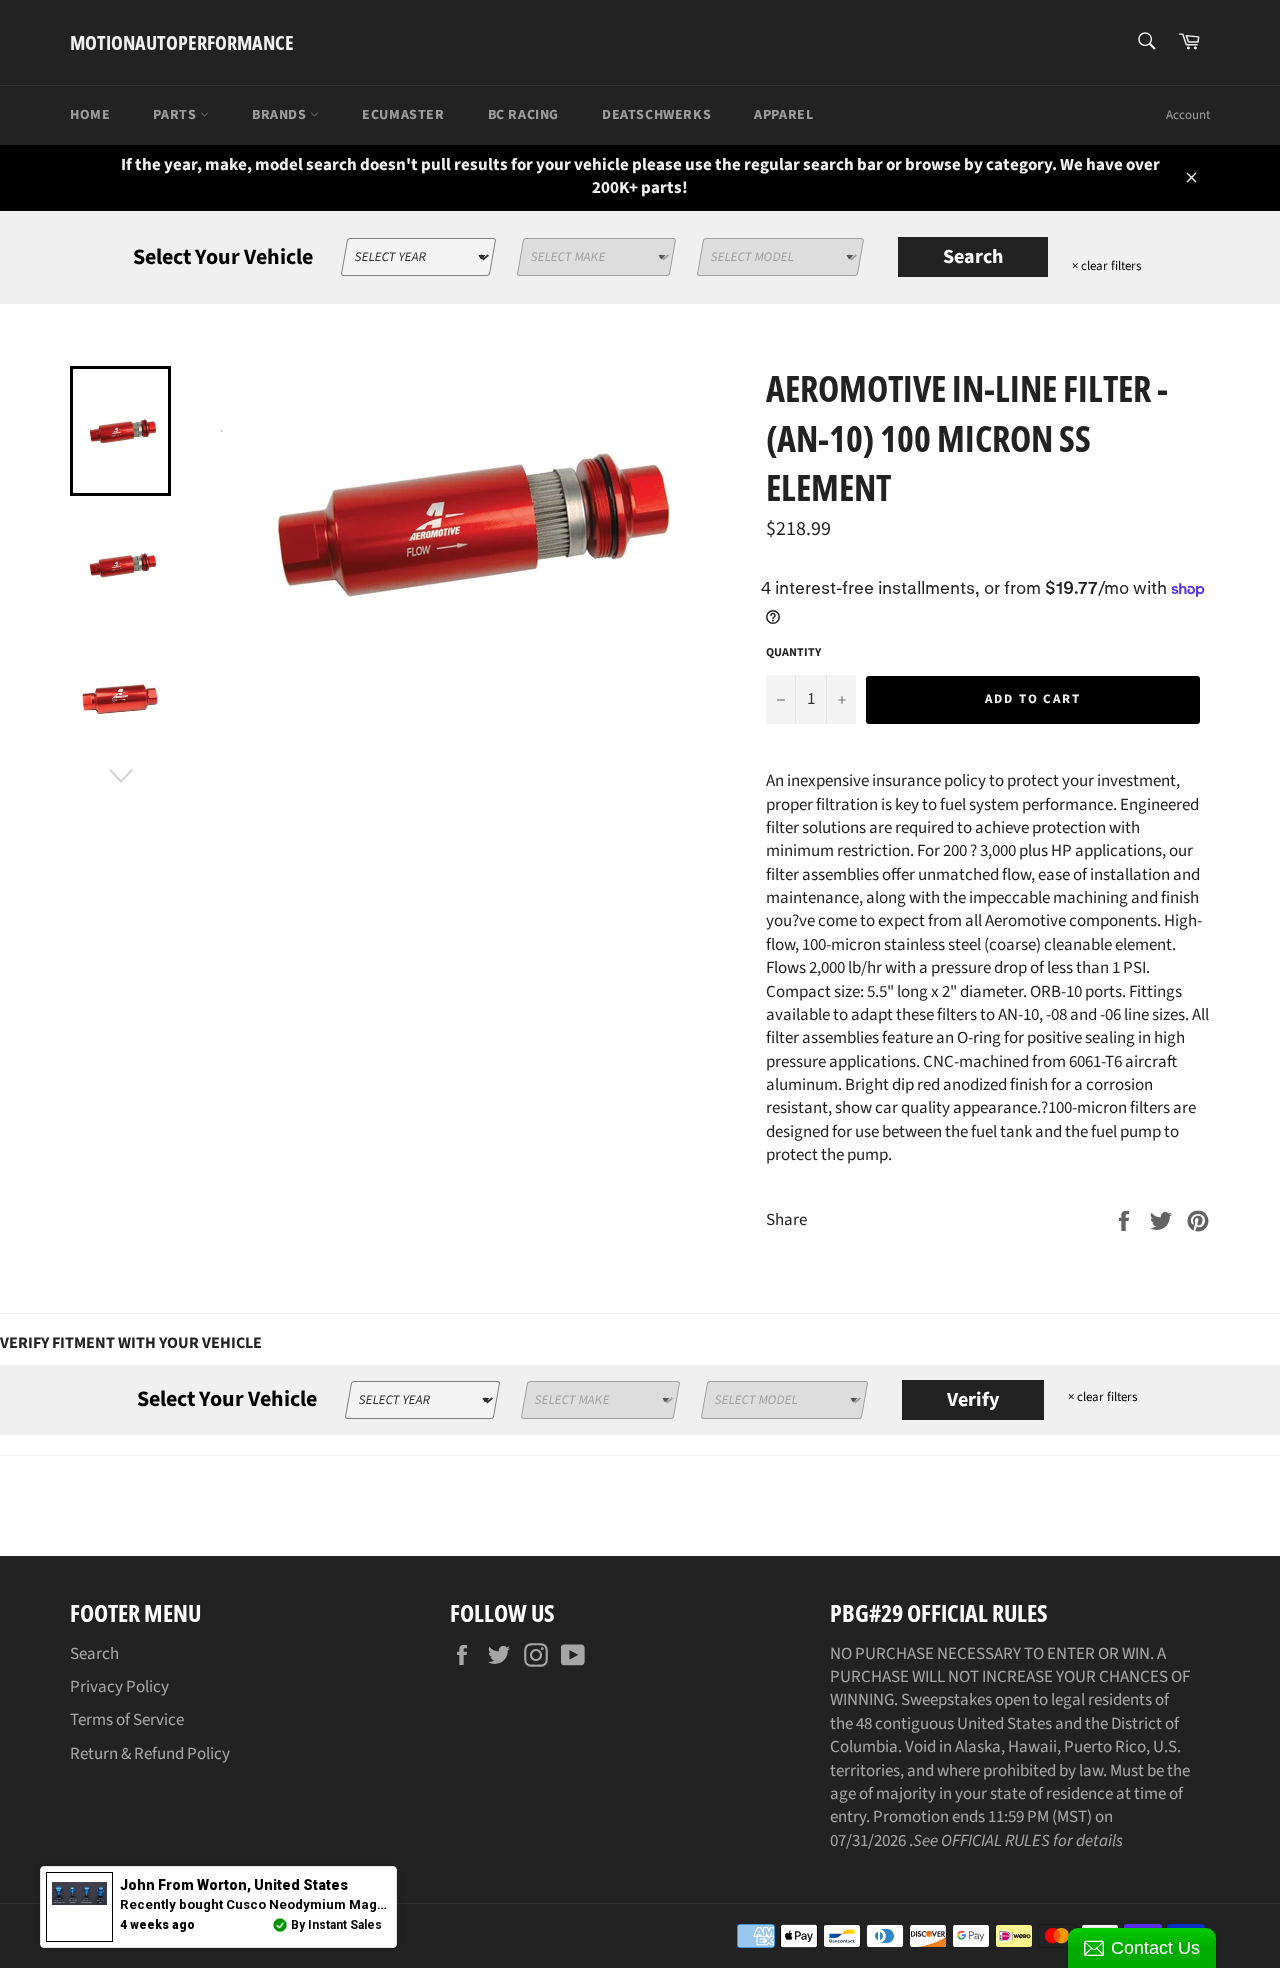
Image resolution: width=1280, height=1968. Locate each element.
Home (90, 115)
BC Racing (523, 115)
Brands (281, 115)
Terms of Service (127, 1720)
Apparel (783, 115)
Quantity (793, 653)
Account (1188, 115)
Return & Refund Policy (150, 1754)
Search (973, 257)
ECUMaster (403, 115)
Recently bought (349, 1904)
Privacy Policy (119, 1687)
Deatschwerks (656, 115)
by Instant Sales (336, 1925)
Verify (973, 1400)
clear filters (1106, 266)
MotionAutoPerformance (182, 42)
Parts (176, 115)
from (234, 1885)
